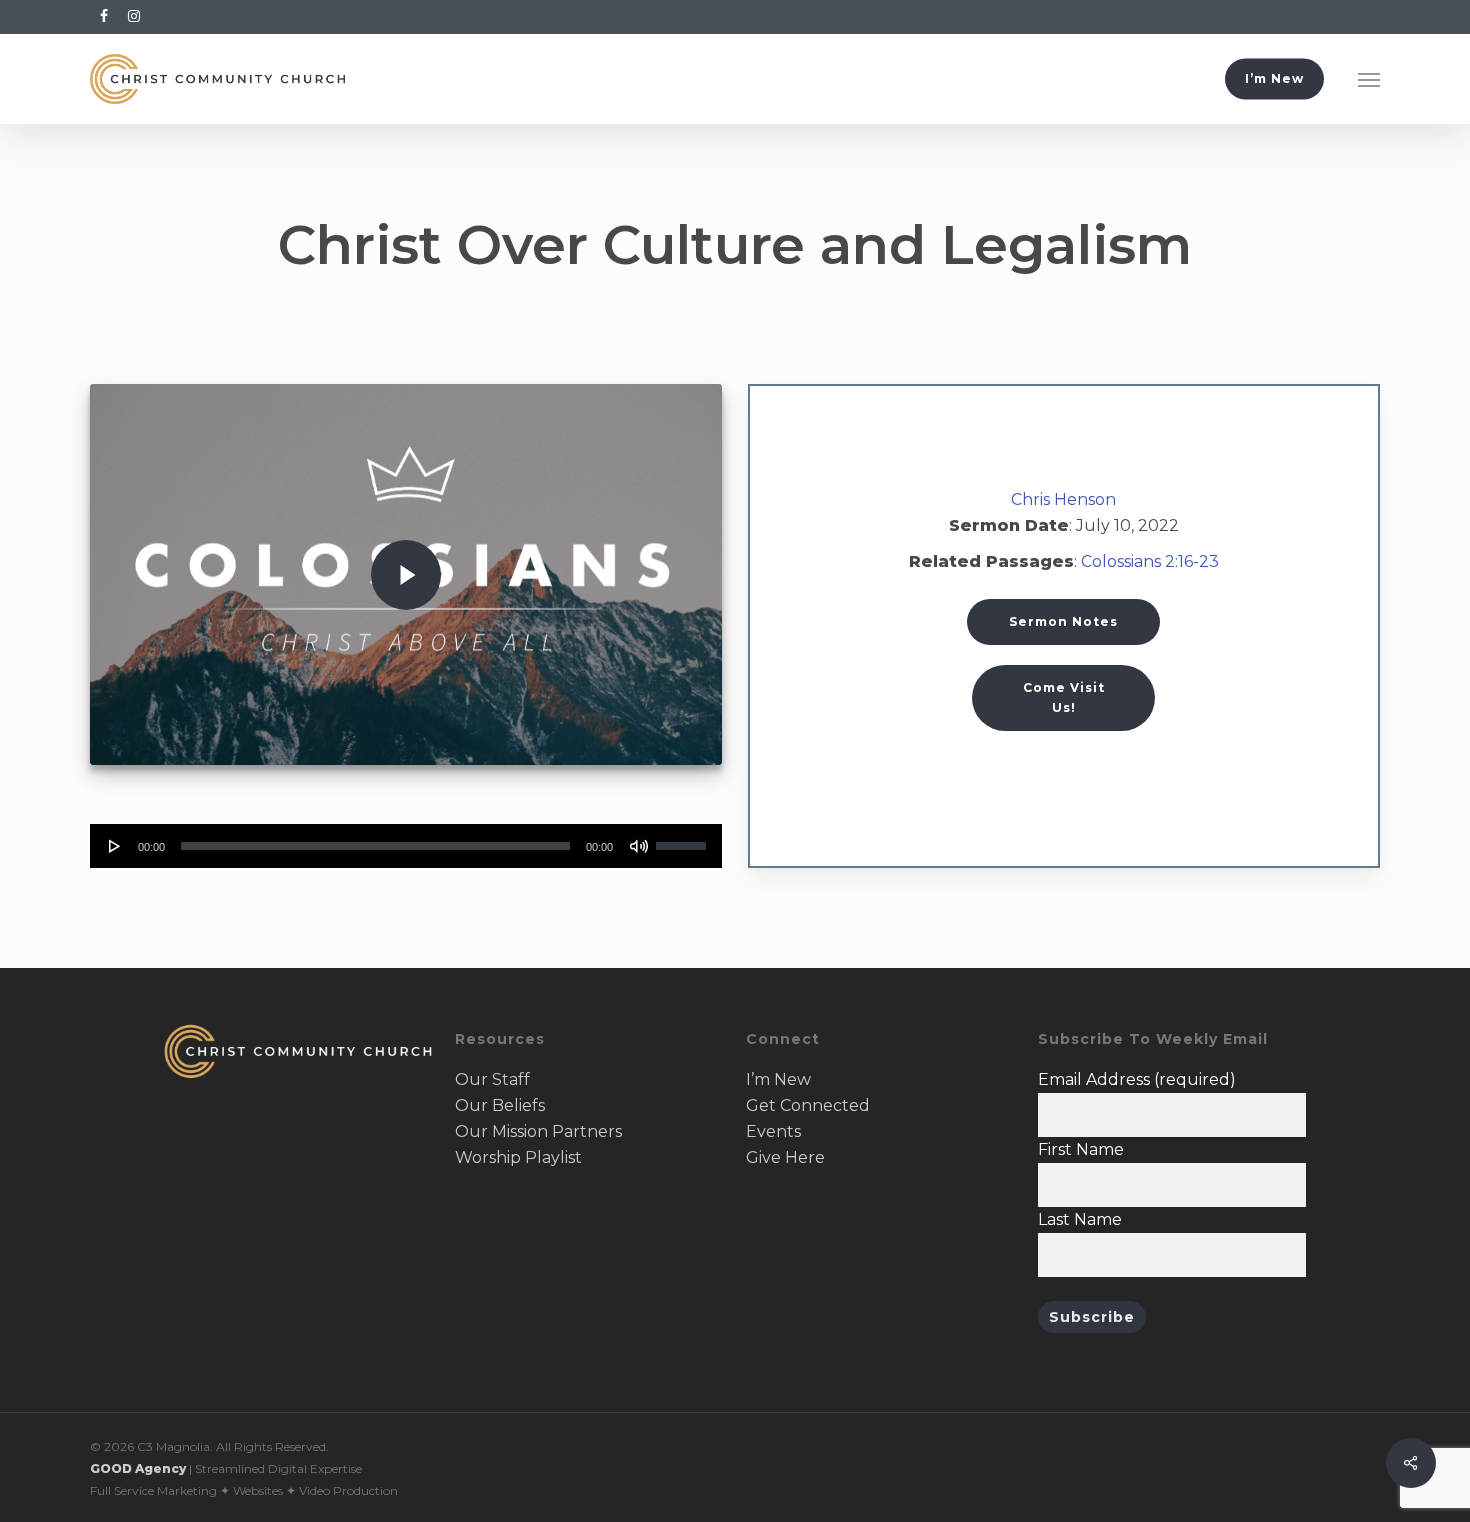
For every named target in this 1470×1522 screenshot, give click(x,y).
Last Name (1080, 1219)
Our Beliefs (500, 1105)
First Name (1081, 1149)
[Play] (115, 846)
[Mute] (639, 846)
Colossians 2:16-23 (1150, 561)
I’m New (778, 1079)
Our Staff (492, 1079)
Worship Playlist (518, 1157)
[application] (405, 846)
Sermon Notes (1063, 621)
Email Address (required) (1137, 1079)
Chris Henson (1063, 499)
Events (773, 1131)
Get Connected (808, 1105)
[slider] (684, 839)
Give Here (785, 1157)
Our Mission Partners (538, 1131)
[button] (1369, 79)
